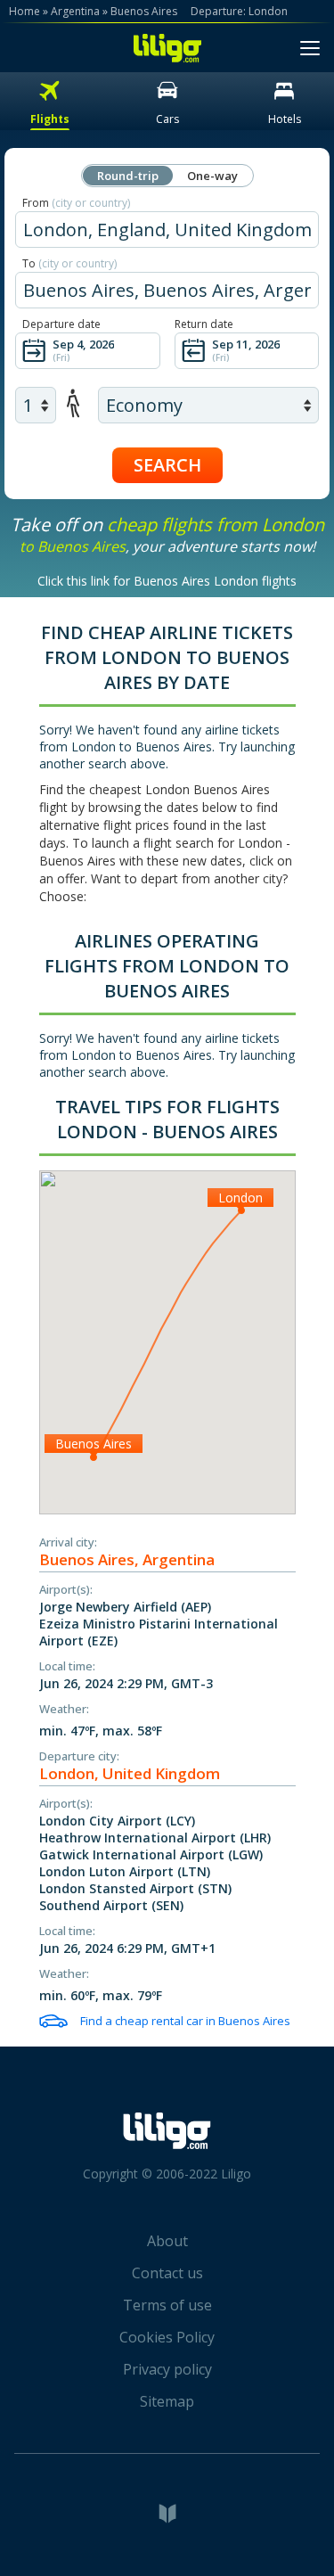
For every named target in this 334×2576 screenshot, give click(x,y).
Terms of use (167, 2305)
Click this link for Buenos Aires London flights (167, 581)
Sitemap (167, 2401)
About (167, 2241)
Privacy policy (167, 2369)
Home (24, 11)
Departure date (61, 324)
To (69, 263)
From (76, 203)
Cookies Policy (167, 2337)
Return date (204, 324)
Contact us (167, 2273)
